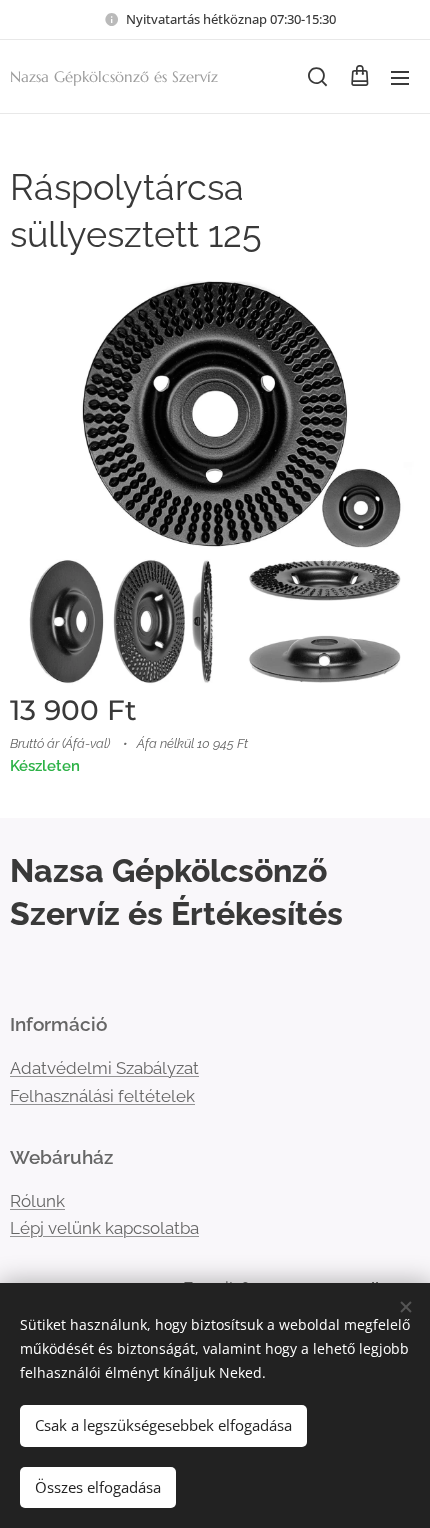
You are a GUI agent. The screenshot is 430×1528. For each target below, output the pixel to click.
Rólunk (37, 1201)
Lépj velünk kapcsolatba (104, 1228)
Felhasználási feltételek (102, 1096)
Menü (400, 77)
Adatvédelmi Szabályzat (104, 1068)
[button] (317, 77)
